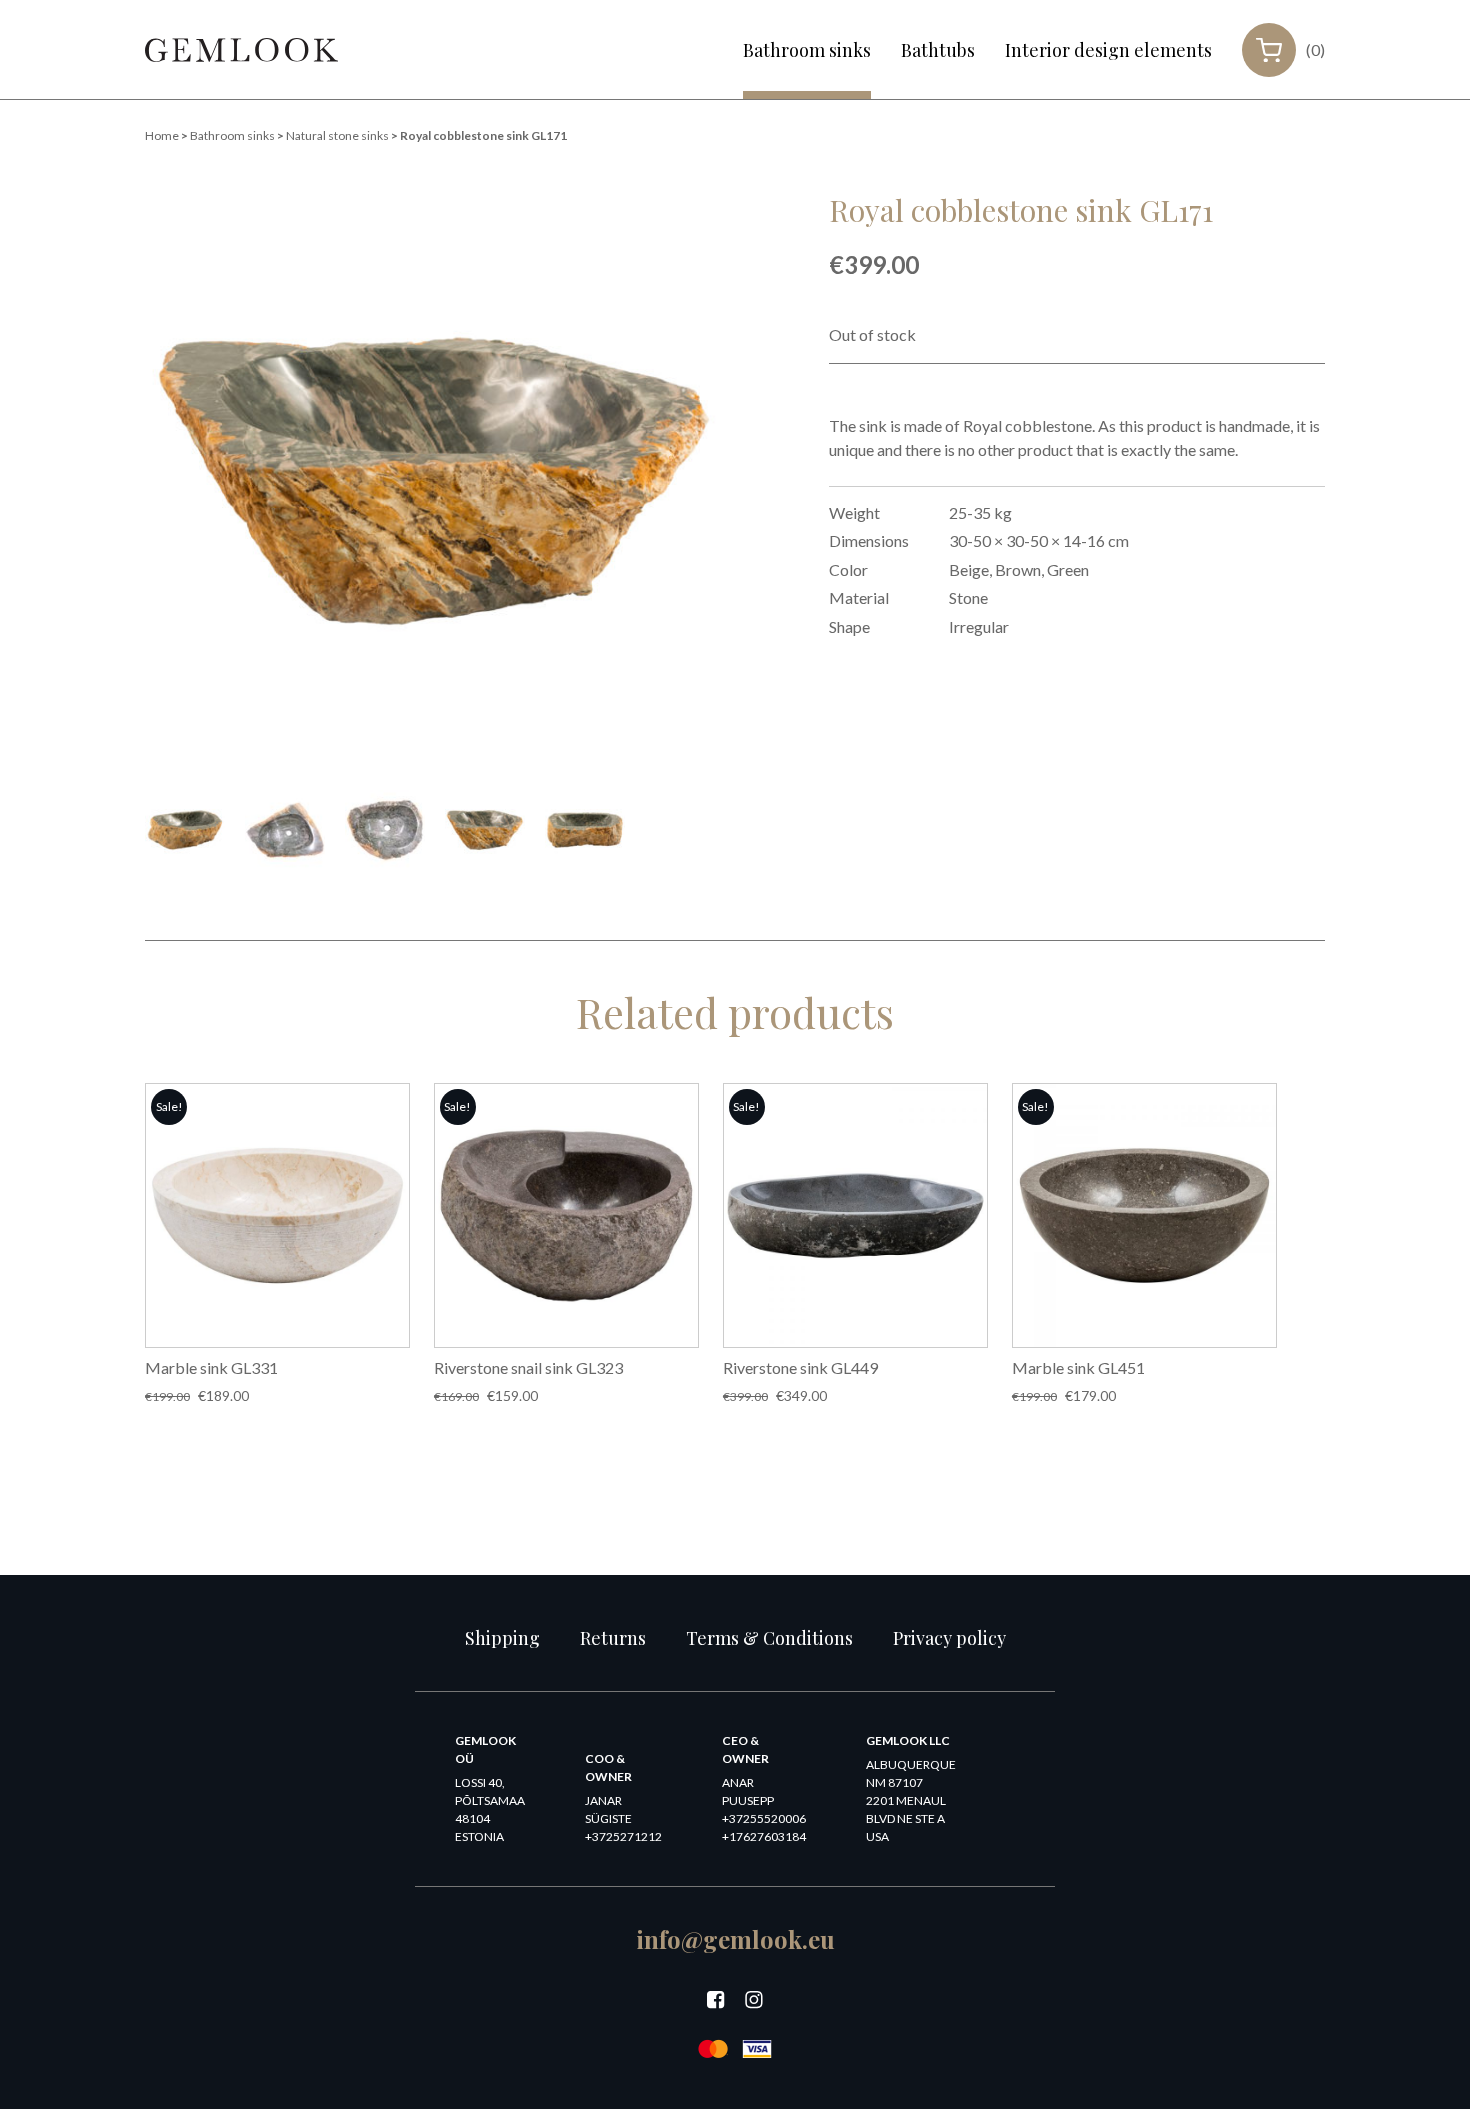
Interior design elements (1108, 50)
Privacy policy (949, 1638)
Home (162, 135)
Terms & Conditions (769, 1638)
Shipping (502, 1638)
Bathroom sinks (807, 50)
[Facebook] (716, 2000)
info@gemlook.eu (735, 1939)
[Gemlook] (241, 50)
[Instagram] (754, 2000)
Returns (613, 1638)
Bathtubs (938, 50)
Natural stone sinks (337, 135)
